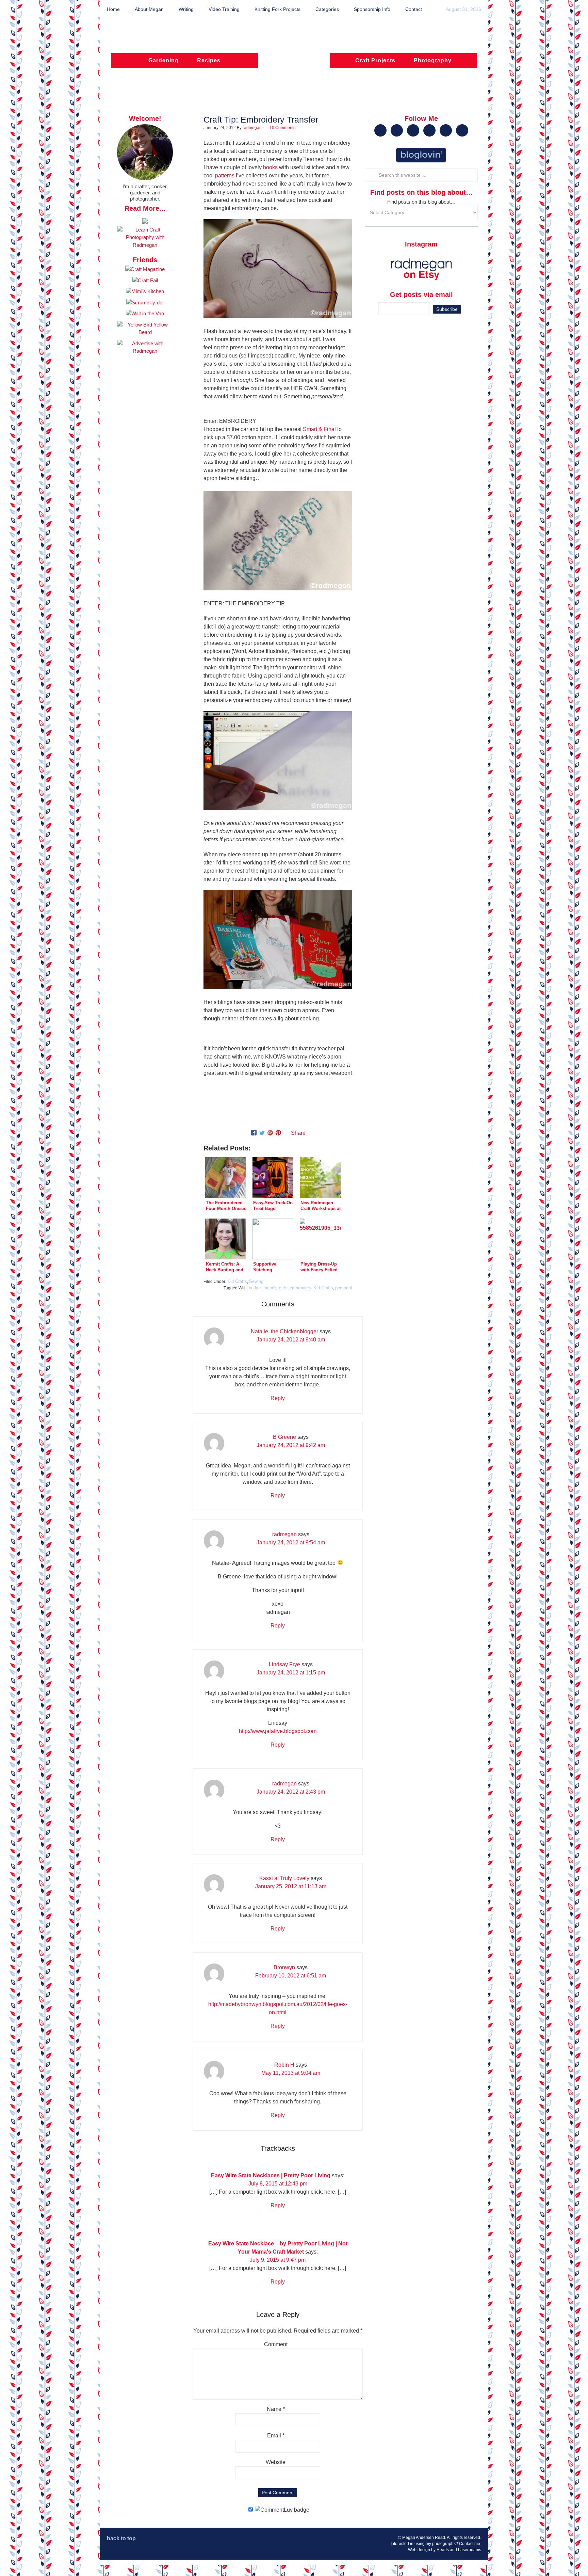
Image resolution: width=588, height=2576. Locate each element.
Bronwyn (284, 1967)
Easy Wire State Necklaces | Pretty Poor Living (271, 2175)
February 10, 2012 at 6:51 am (291, 1976)
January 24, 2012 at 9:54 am (291, 1543)
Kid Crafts (237, 1281)
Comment (276, 2344)
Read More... (145, 208)
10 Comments (282, 128)
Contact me (470, 2544)
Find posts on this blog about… (421, 202)
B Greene (284, 1437)
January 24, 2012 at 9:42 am (291, 1445)
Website (276, 2462)
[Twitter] (262, 1133)
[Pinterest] (278, 1133)
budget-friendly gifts (268, 1288)
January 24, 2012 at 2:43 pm (291, 1792)
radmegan (284, 1534)
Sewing (256, 1281)
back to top (121, 2538)
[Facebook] (254, 1133)
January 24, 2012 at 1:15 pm (291, 1673)
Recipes (209, 60)
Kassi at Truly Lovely (284, 1878)
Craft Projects (375, 60)
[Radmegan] (294, 64)
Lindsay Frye (284, 1664)
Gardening (164, 60)
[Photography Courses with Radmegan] (145, 245)
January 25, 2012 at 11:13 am (291, 1886)
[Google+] (270, 1133)
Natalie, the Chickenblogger (284, 1331)
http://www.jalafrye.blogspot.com (278, 1731)
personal (344, 1288)
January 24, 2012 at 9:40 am (291, 1340)
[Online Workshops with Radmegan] (145, 222)
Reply (278, 1398)
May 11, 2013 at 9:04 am (291, 2073)
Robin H (284, 2065)
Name (276, 2409)
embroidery (300, 1288)
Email (276, 2436)
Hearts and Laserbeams (459, 2550)
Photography (433, 60)
